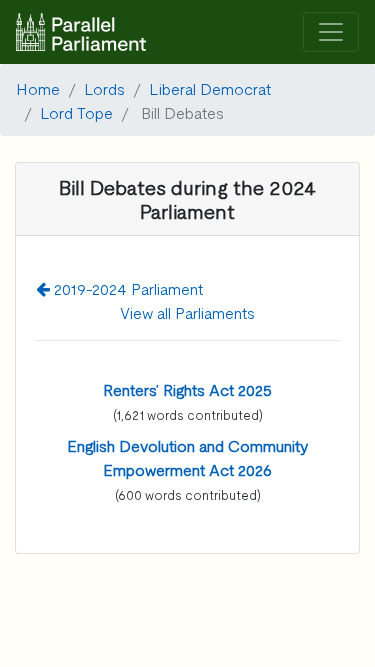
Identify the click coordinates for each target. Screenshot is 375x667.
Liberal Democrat (210, 88)
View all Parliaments (187, 312)
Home (38, 88)
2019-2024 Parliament (126, 288)
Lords (104, 88)
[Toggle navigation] (331, 32)
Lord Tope (76, 112)
